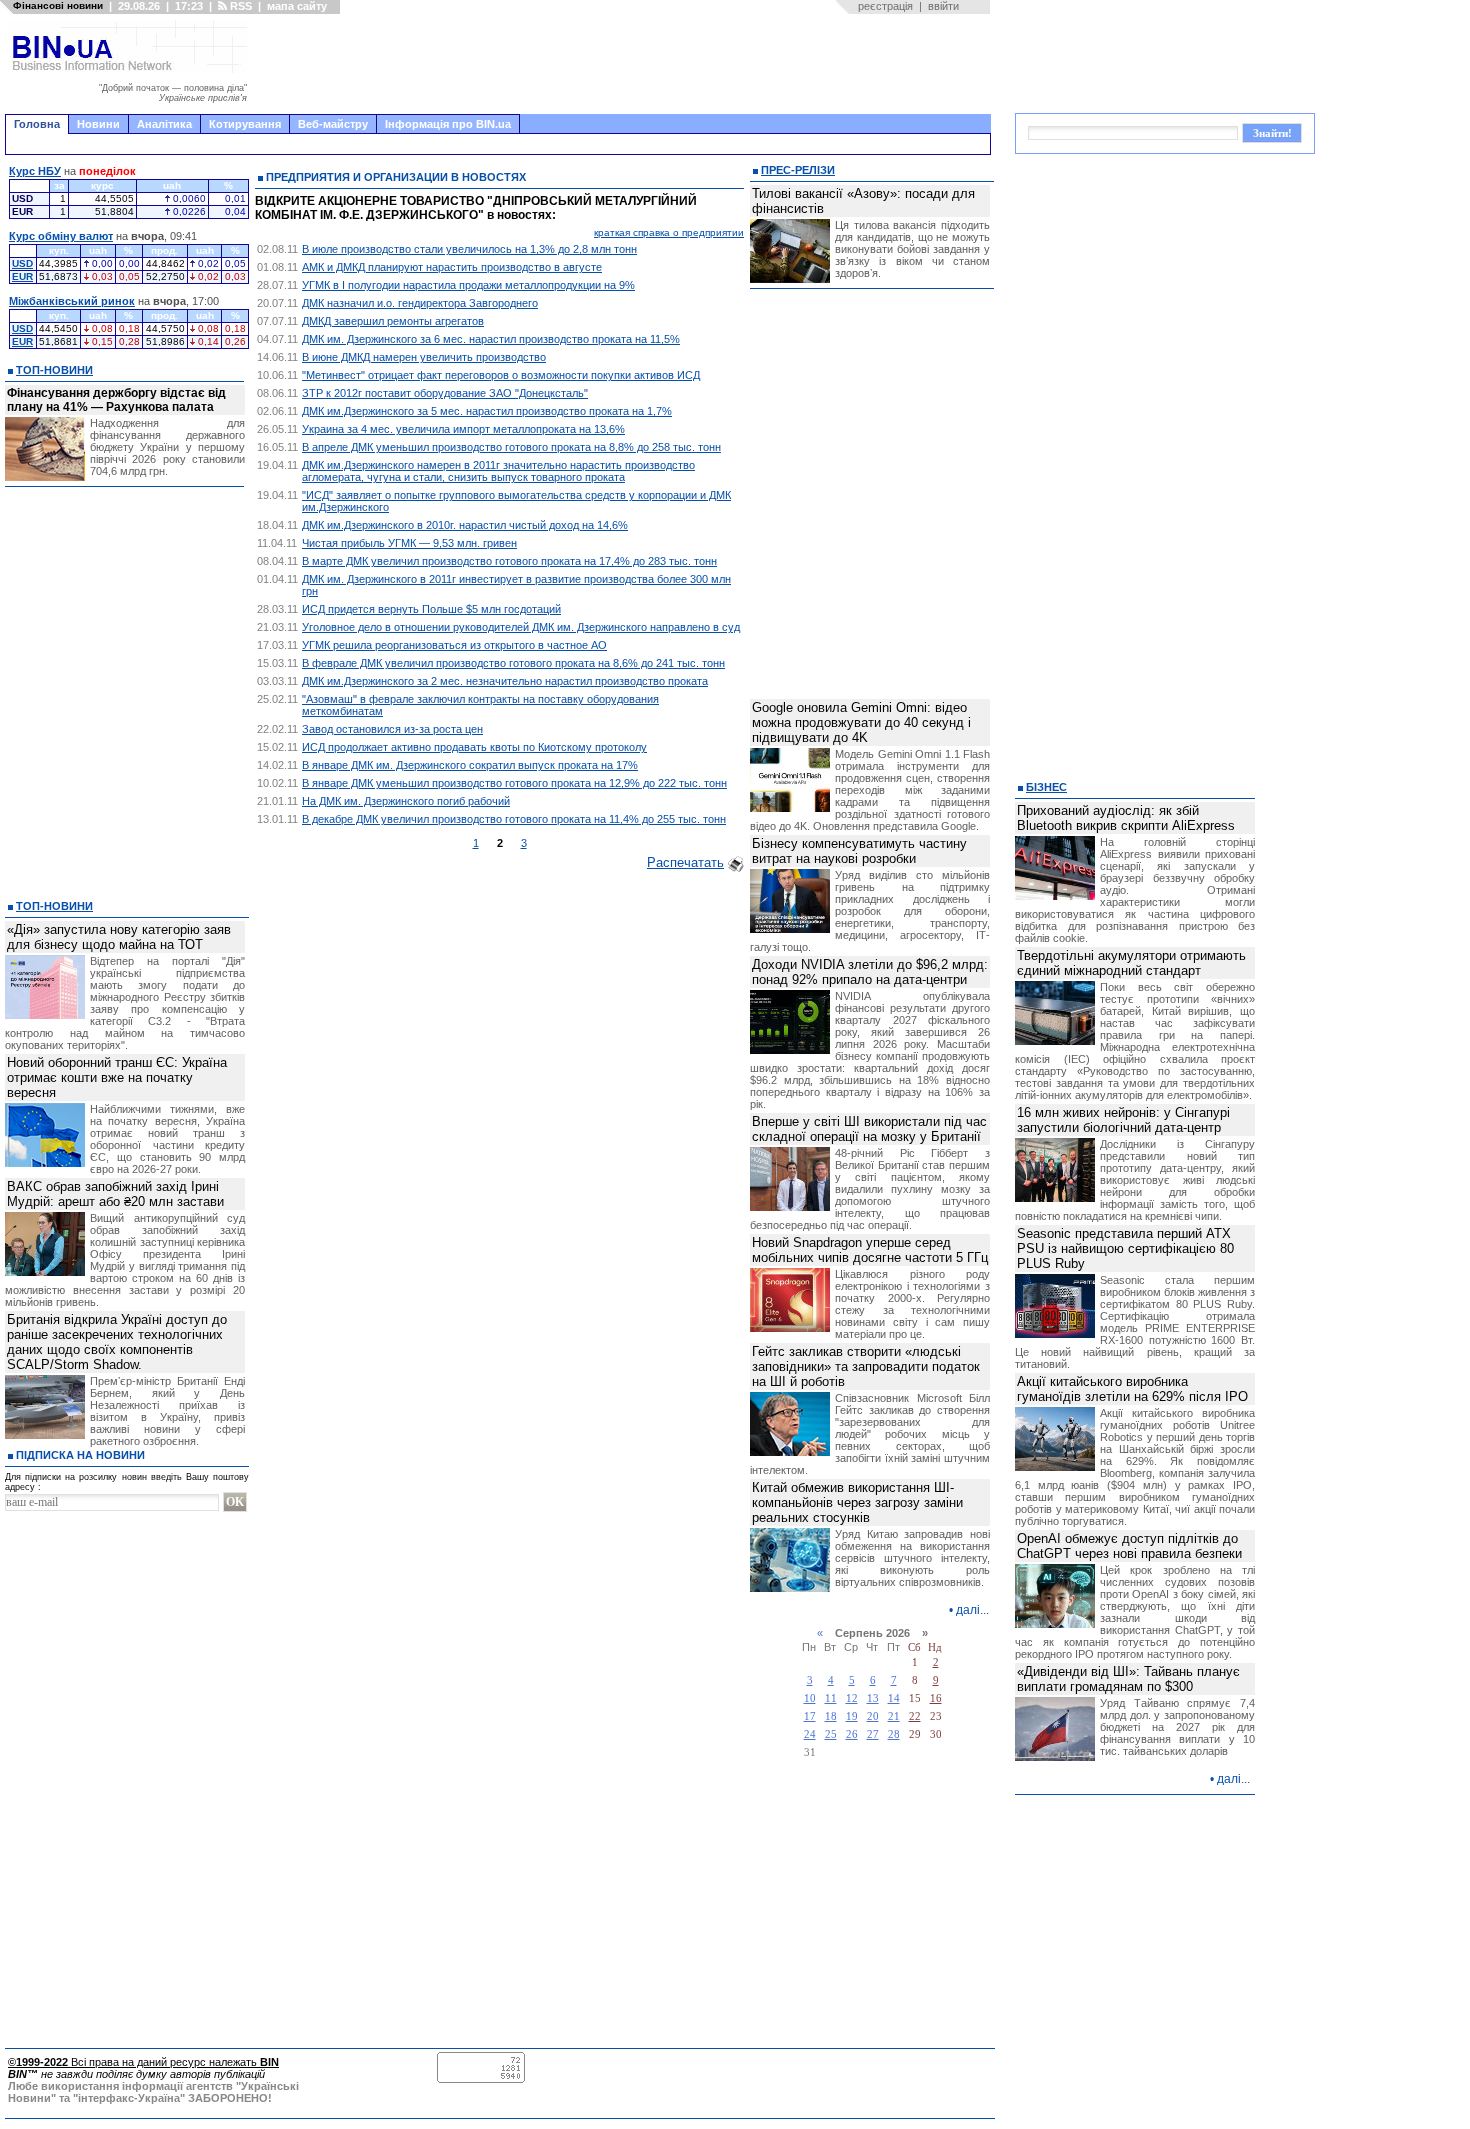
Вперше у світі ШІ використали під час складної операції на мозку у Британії (869, 1129)
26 (852, 1734)
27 (873, 1734)
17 (810, 1716)
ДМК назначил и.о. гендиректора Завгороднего (420, 303)
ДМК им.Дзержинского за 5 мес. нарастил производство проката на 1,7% (487, 411)
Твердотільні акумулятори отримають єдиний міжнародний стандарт (1131, 963)
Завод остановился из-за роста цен (392, 729)
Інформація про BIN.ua (448, 124)
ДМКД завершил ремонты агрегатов (393, 321)
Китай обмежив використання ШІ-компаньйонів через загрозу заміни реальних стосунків (857, 1502)
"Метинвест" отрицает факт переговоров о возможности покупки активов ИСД (501, 375)
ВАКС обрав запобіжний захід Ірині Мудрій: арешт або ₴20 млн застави (115, 1194)
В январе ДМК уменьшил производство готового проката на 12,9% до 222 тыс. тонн (514, 783)
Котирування (245, 124)
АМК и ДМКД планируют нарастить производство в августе (452, 267)
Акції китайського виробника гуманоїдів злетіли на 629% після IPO (1132, 1389)
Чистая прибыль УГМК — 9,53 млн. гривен (409, 543)
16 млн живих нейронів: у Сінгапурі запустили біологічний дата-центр (1123, 1120)
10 (810, 1698)
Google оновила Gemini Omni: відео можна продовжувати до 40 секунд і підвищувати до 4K (861, 722)
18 (831, 1716)
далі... (972, 1610)
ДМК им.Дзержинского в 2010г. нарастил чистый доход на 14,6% (465, 525)
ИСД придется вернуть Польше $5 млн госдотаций (431, 609)
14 (894, 1698)
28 (894, 1734)
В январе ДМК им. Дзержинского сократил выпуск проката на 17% (470, 765)
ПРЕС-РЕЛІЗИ (798, 170)
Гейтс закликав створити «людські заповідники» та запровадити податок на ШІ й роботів (866, 1366)
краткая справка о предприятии (669, 232)
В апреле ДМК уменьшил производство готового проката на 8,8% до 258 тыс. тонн (511, 447)
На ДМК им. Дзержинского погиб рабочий (406, 801)
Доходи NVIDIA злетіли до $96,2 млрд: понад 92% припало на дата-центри (870, 972)
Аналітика (164, 124)
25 (831, 1734)
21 (894, 1716)
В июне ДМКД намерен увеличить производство (424, 357)
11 (831, 1698)
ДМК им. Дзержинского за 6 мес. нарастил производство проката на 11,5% (491, 339)
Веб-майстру (333, 124)
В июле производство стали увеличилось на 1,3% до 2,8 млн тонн (469, 249)
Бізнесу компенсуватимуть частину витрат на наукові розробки (859, 851)
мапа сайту (297, 6)
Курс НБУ (35, 171)
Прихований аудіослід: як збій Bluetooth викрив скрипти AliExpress (1126, 818)
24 (810, 1734)
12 (852, 1698)
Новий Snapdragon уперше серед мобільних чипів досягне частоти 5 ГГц (870, 1250)
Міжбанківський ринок (72, 301)
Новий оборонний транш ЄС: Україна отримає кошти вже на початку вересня (117, 1077)
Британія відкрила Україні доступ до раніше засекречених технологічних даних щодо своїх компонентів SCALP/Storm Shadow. (117, 1342)
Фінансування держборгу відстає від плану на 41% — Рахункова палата (116, 400)
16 (936, 1698)
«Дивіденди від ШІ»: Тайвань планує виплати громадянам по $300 (1128, 1679)
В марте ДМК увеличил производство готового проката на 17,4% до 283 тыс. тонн (509, 561)
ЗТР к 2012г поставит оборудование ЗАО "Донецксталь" (445, 393)
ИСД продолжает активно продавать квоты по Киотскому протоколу (474, 747)
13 (873, 1698)
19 (852, 1716)
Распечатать (685, 862)
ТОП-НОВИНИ (54, 370)
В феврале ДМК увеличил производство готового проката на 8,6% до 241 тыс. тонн (513, 663)
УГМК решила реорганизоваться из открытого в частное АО (454, 645)
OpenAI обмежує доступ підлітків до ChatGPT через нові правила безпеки (1129, 1546)
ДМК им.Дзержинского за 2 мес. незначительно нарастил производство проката (505, 681)
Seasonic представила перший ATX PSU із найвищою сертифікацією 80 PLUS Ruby (1125, 1248)
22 (915, 1716)
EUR (22, 276)
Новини (98, 124)
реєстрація (885, 6)
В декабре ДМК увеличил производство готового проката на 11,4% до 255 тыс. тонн (514, 819)
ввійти (943, 6)
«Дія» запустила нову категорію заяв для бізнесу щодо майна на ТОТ (119, 937)
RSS (239, 6)
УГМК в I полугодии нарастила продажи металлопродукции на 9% (468, 285)
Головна (37, 124)
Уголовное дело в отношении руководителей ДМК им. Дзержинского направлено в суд (521, 627)
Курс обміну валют (61, 236)
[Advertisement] (625, 64)
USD (22, 263)
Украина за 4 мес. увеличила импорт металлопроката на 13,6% (463, 429)
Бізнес (1046, 787)
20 (873, 1716)
